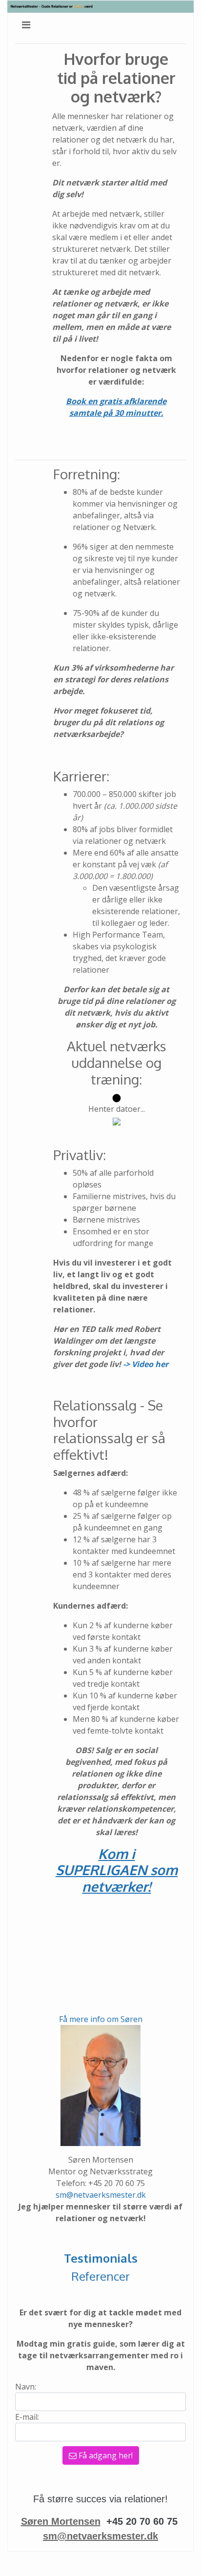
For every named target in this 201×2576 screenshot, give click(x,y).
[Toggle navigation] (26, 25)
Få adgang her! (105, 2455)
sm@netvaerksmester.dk (101, 2195)
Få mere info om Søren (101, 2019)
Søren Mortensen (61, 2521)
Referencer (100, 2276)
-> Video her (146, 1364)
